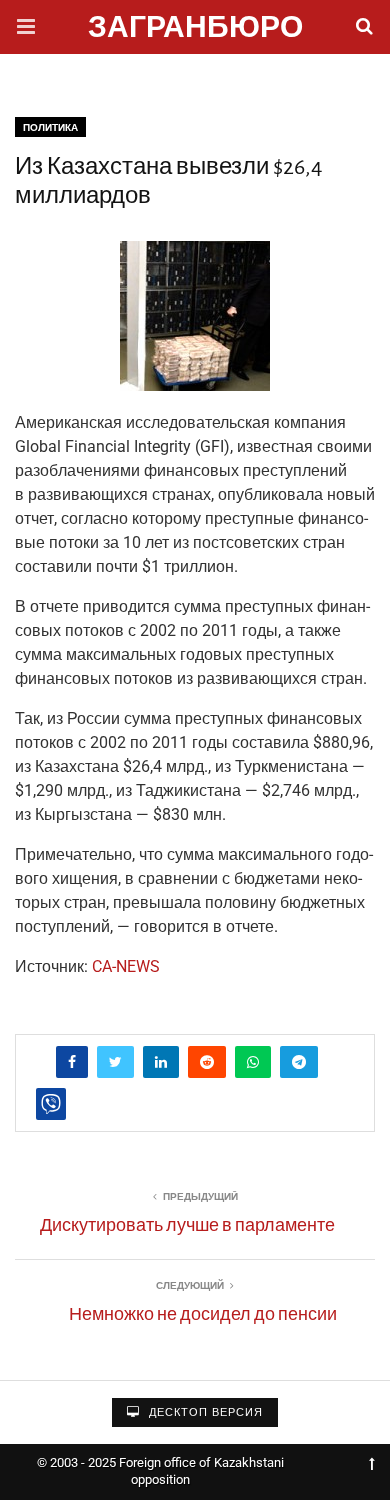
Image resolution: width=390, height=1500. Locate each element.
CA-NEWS (126, 966)
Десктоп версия (204, 1412)
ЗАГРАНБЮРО (195, 29)
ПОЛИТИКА (50, 127)
